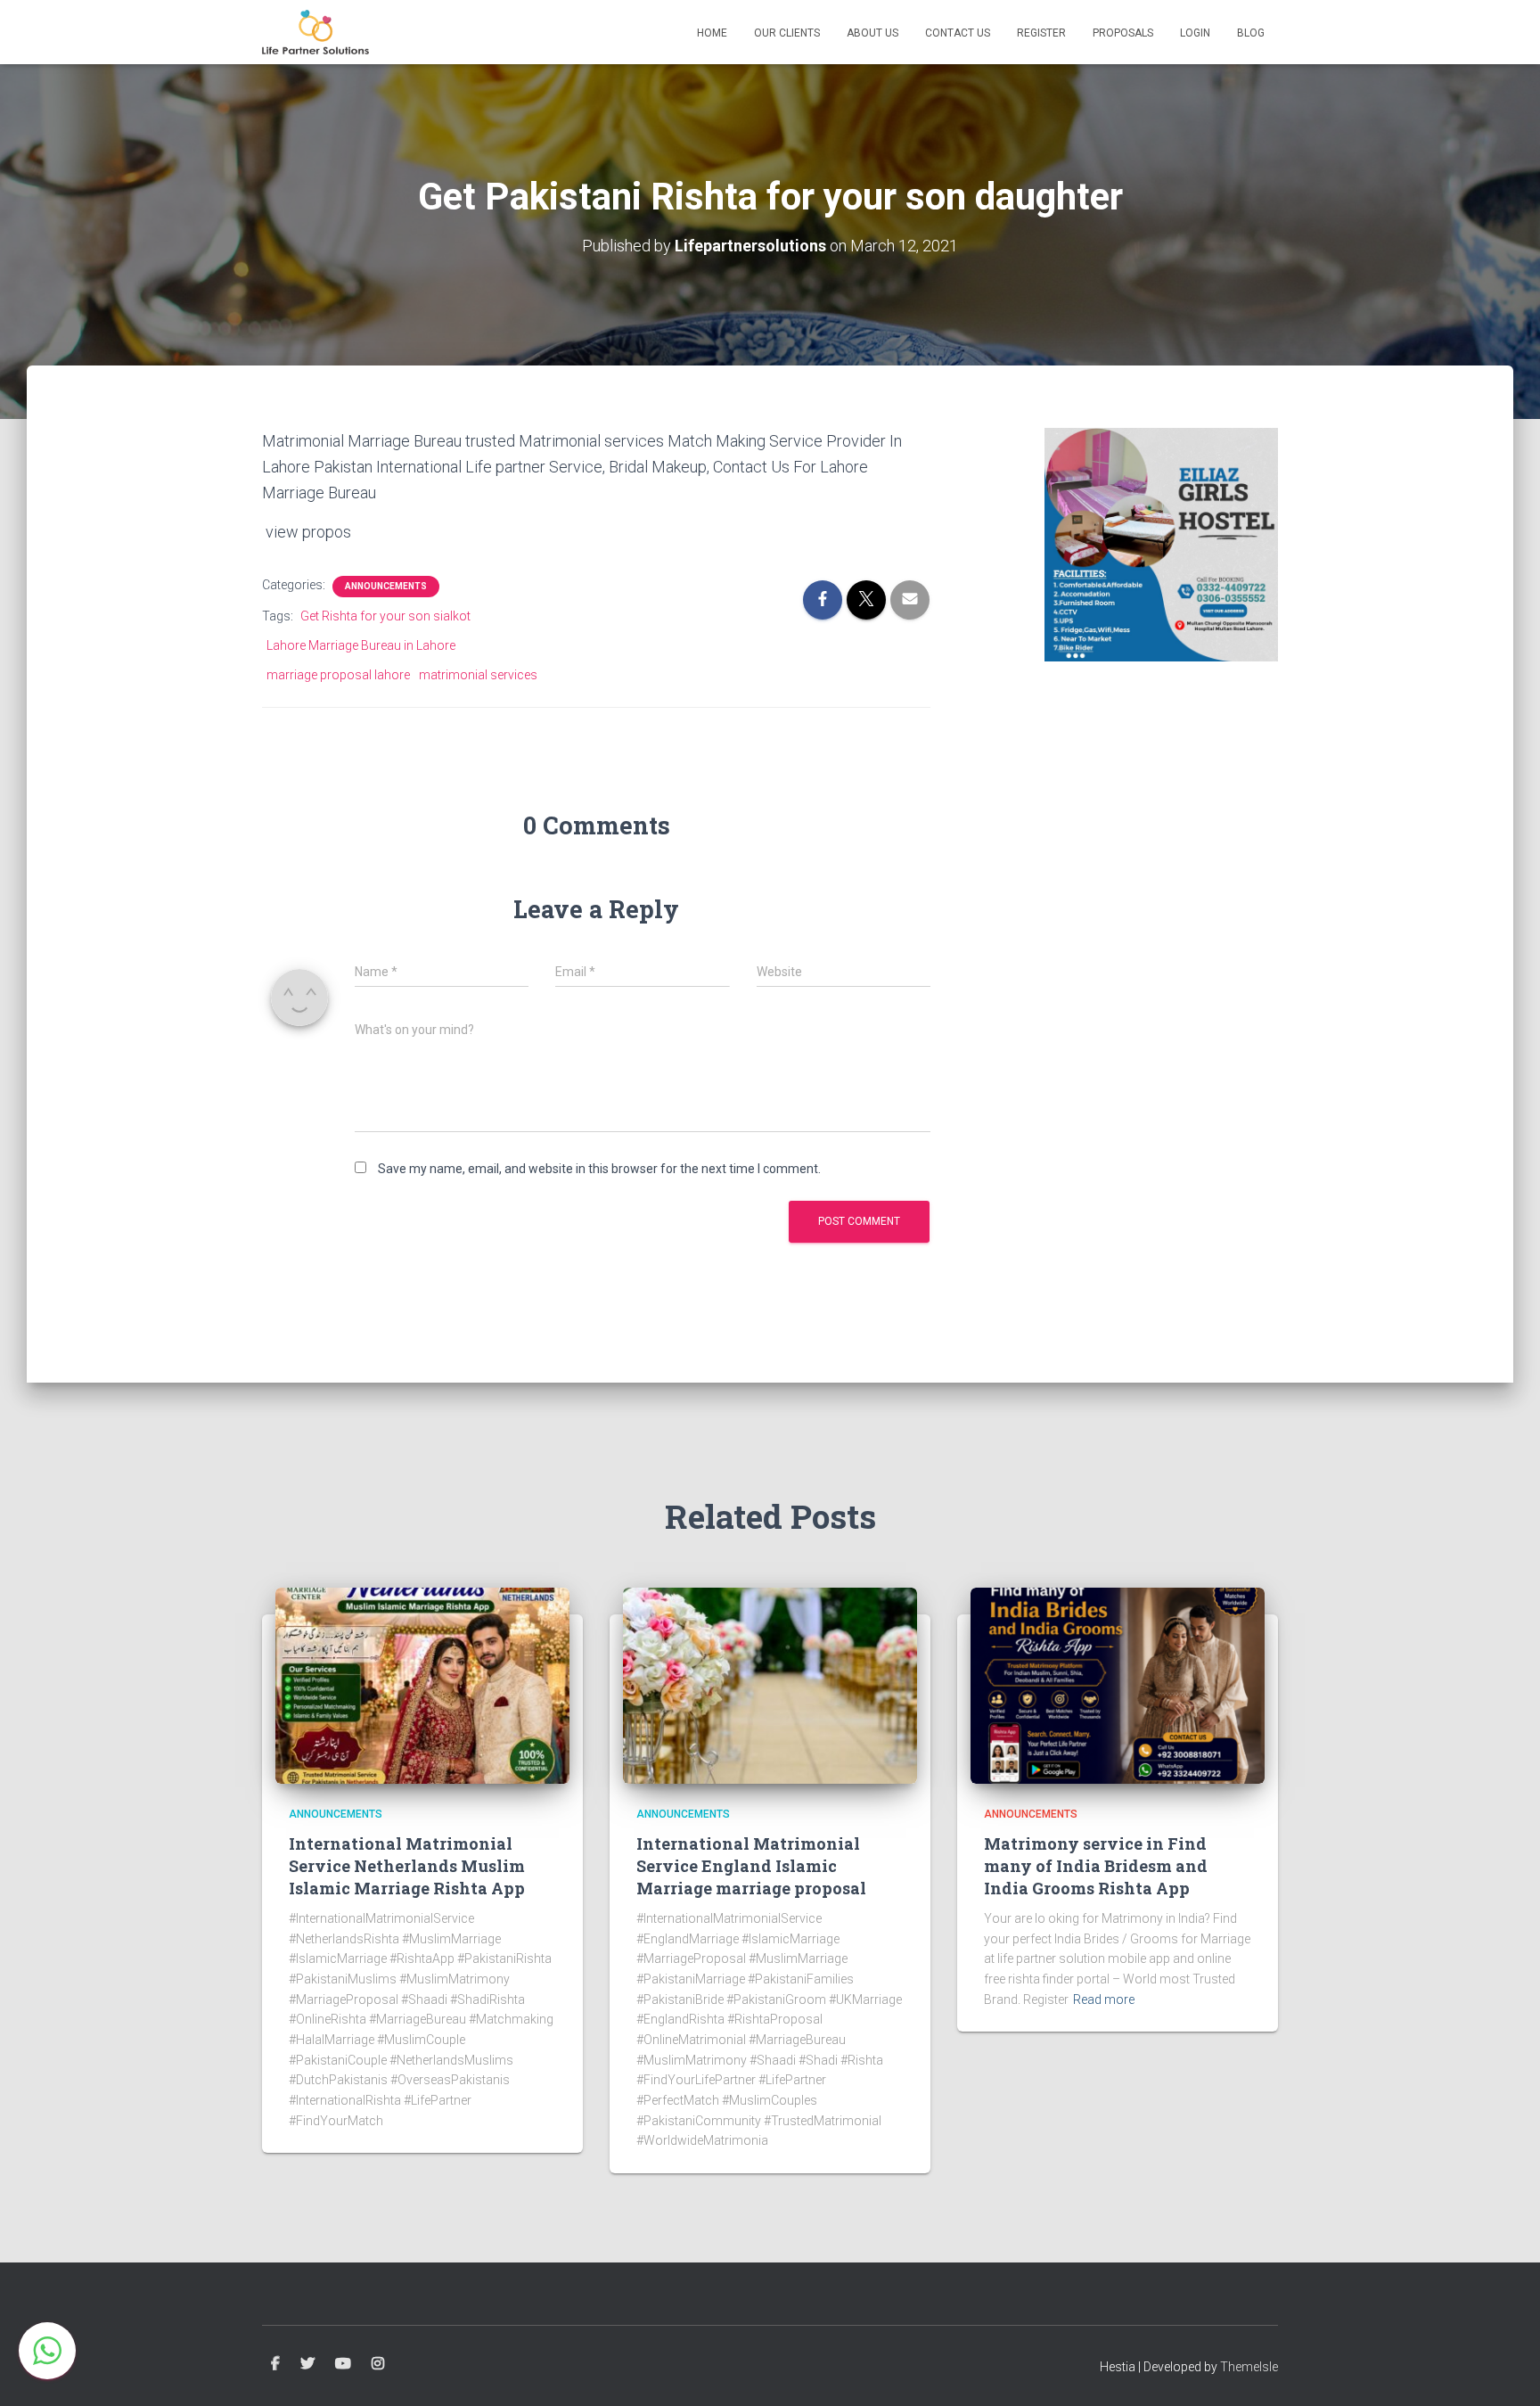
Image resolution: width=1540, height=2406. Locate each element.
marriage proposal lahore (338, 675)
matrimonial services (478, 675)
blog (1251, 33)
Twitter (307, 2364)
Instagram (378, 2364)
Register (1041, 33)
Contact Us (958, 33)
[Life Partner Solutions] (315, 32)
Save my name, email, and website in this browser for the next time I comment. (599, 1169)
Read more (1104, 2000)
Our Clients (787, 33)
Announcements (386, 586)
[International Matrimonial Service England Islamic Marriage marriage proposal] (770, 1685)
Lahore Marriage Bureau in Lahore (361, 645)
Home (712, 33)
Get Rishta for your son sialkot (385, 616)
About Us (872, 33)
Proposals (1123, 33)
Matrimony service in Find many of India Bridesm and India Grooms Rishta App (1096, 1866)
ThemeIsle (1249, 2367)
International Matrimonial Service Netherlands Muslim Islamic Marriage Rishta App (407, 1866)
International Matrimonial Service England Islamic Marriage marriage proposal (751, 1866)
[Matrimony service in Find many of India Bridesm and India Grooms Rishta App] (1118, 1685)
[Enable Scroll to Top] (1505, 2370)
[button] (47, 2351)
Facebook (275, 2364)
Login (1195, 33)
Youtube (343, 2364)
